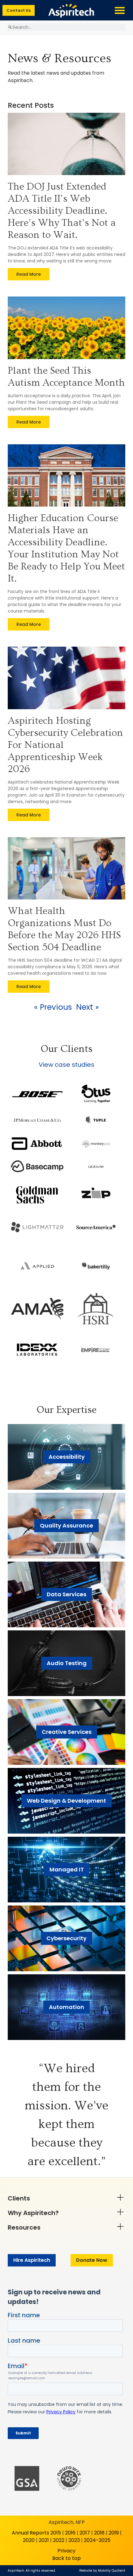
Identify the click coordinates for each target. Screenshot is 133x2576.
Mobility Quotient (112, 2571)
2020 (29, 2540)
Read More (29, 274)
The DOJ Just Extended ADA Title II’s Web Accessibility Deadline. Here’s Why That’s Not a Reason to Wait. (62, 211)
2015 (56, 2533)
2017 (85, 2533)
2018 (99, 2533)
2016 (70, 2533)
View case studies (66, 1065)
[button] (120, 10)
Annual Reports (30, 2533)
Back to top (66, 2558)
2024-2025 (97, 2540)
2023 (74, 2540)
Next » (88, 1007)
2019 (114, 2533)
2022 (59, 2540)
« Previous (53, 1007)
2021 (44, 2540)
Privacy (66, 2551)
